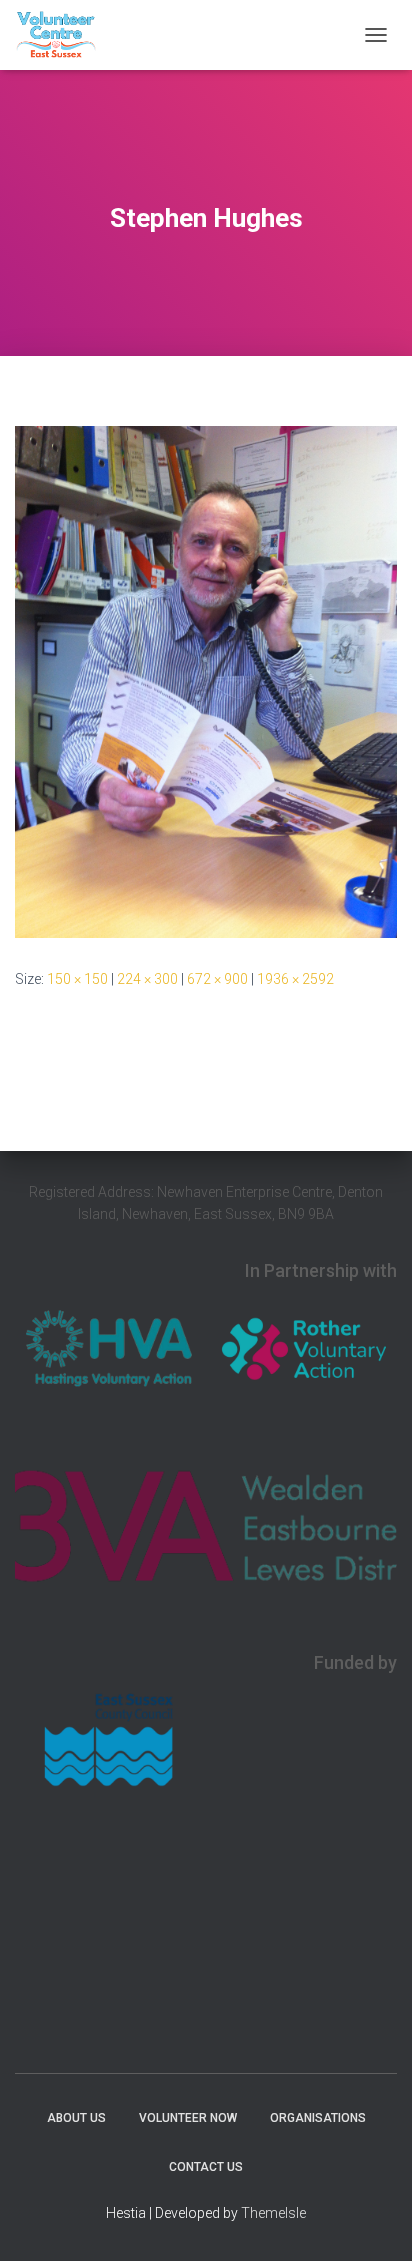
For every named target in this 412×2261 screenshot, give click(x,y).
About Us (76, 2118)
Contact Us (206, 2167)
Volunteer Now (188, 2118)
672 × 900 (217, 979)
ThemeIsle (273, 2213)
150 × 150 (77, 979)
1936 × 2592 (295, 979)
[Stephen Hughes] (206, 681)
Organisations (318, 2118)
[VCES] (63, 35)
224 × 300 (147, 979)
